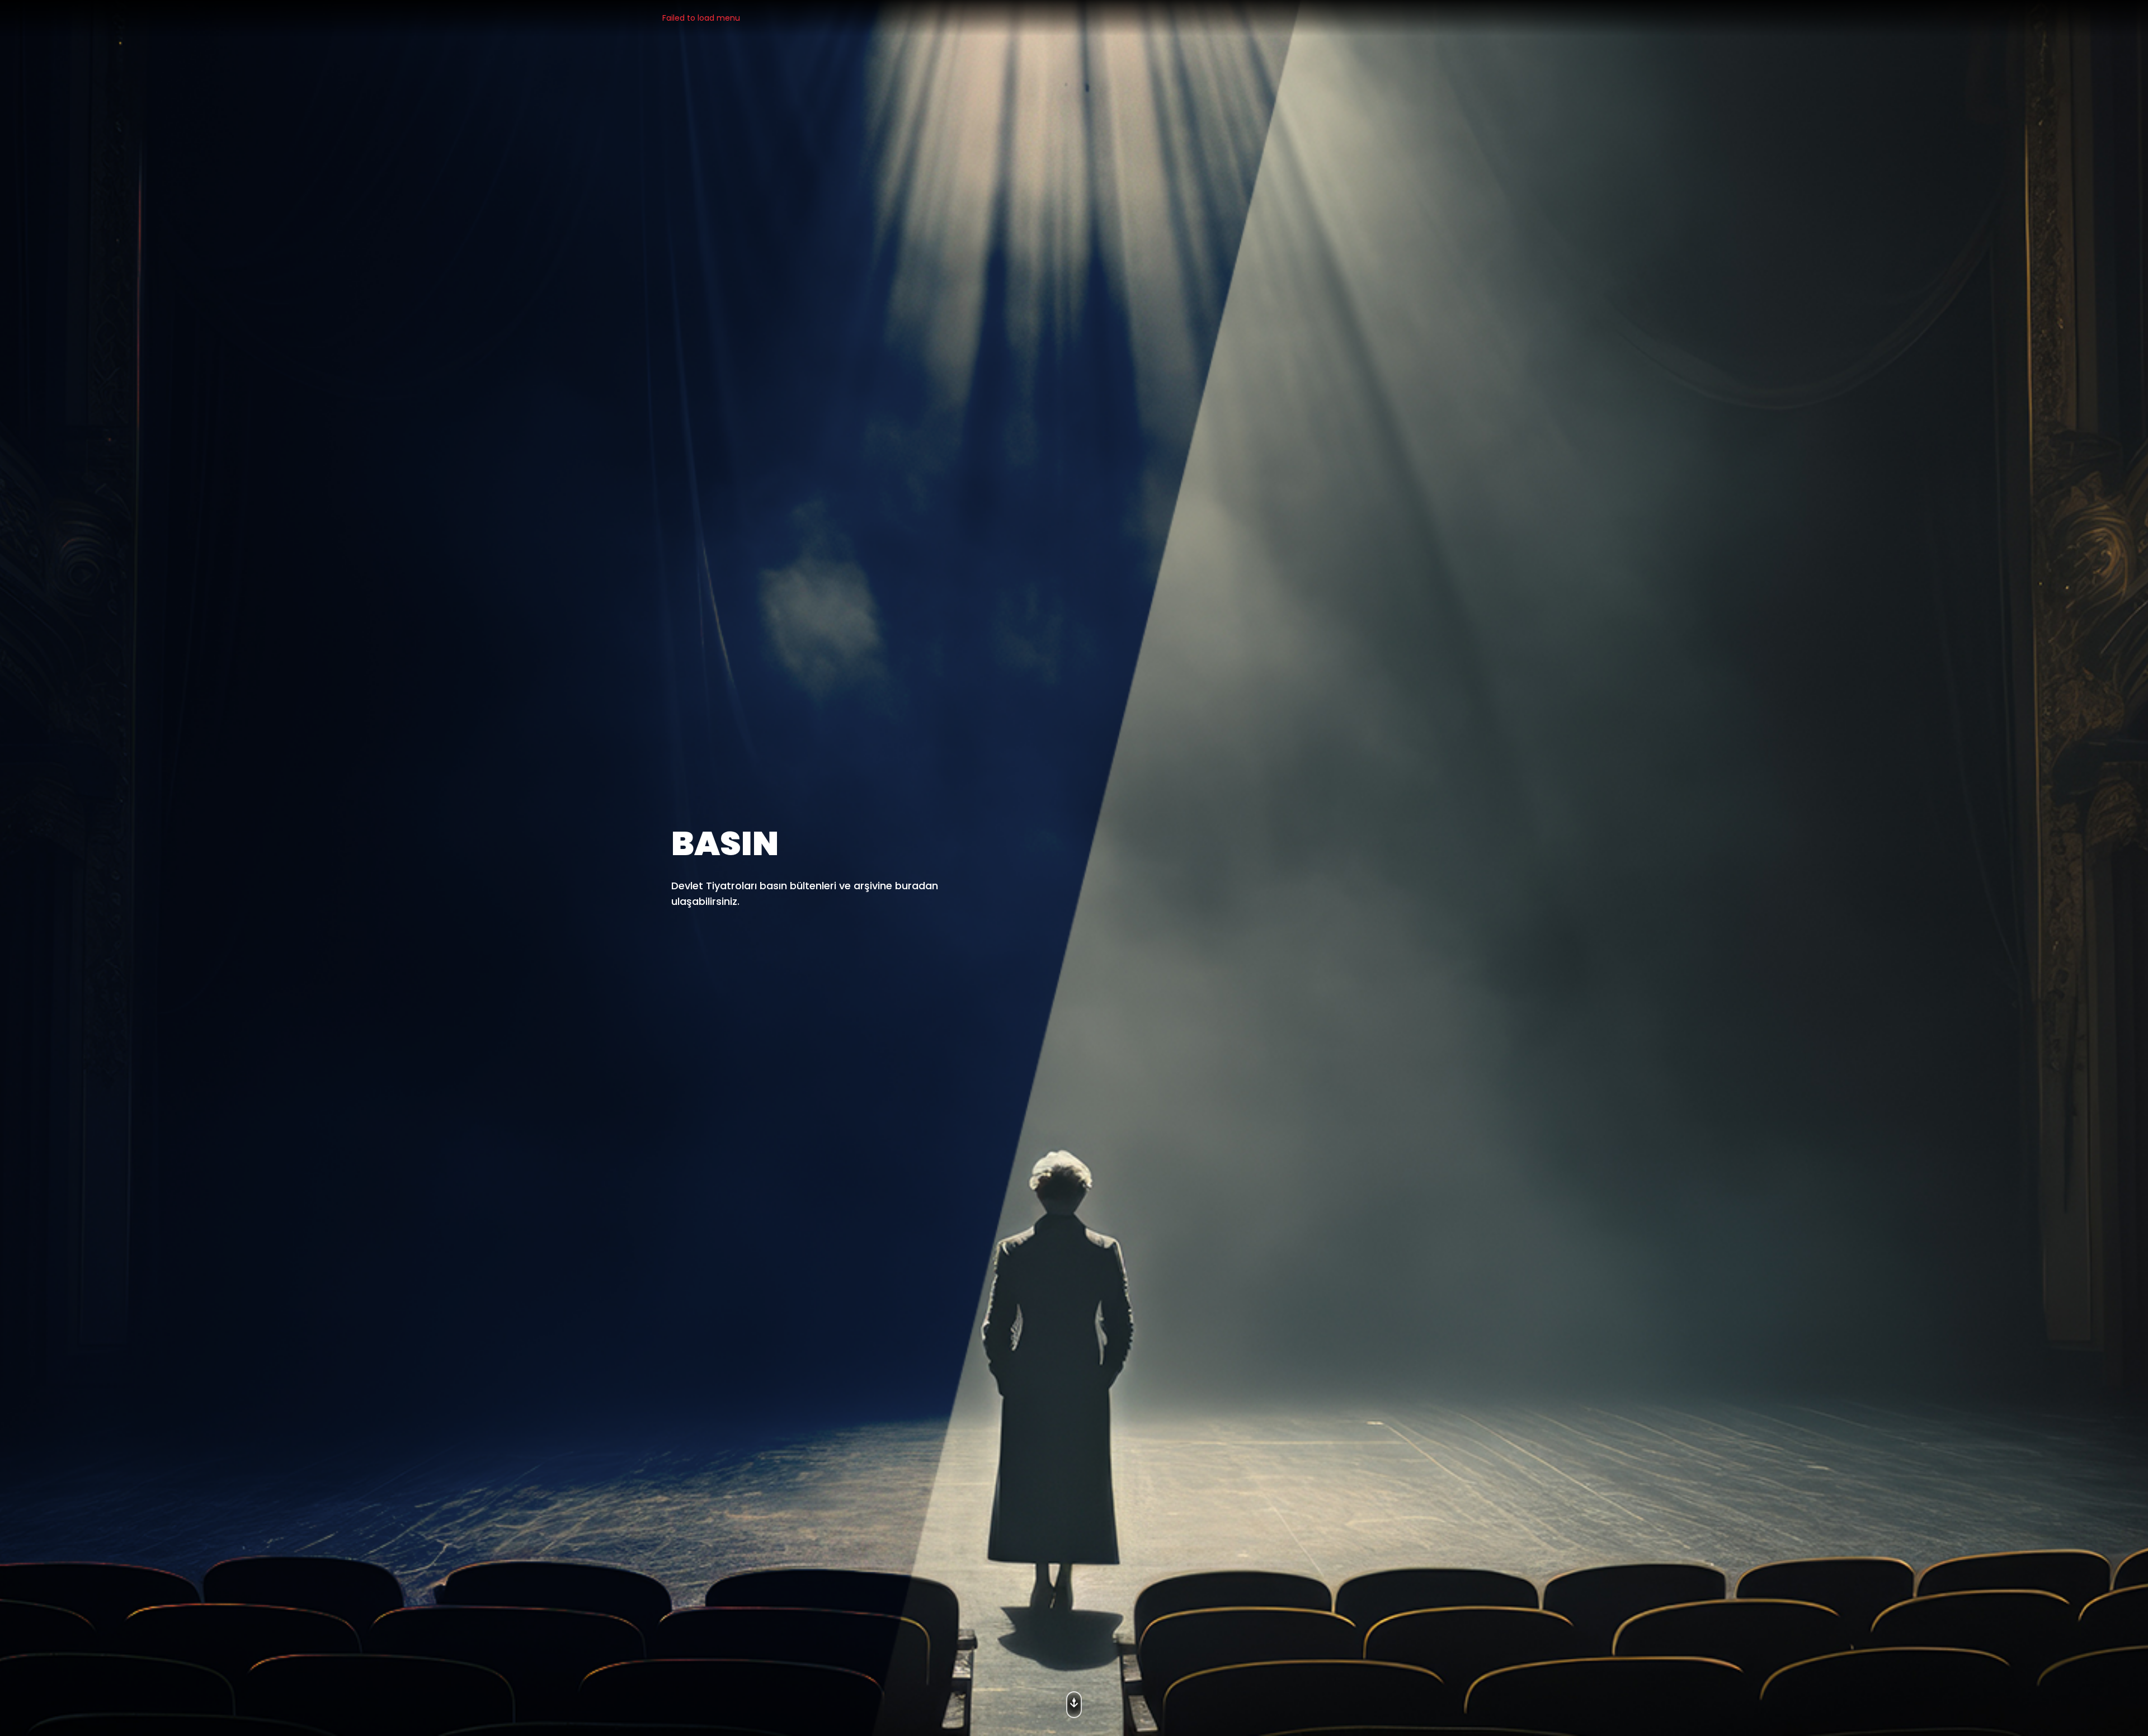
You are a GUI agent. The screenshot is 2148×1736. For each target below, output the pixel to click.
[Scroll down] (1074, 1701)
